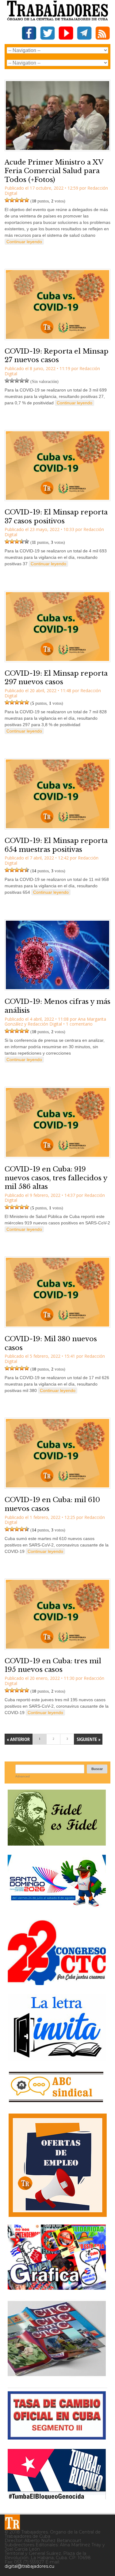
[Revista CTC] (57, 2376)
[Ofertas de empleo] (57, 2165)
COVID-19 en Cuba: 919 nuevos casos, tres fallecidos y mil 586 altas (56, 1178)
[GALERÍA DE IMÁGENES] (57, 2287)
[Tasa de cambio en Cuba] (57, 2437)
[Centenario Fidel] (57, 1843)
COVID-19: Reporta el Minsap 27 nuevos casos (57, 356)
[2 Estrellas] (12, 200)
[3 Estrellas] (17, 200)
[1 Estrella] (7, 200)
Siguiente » (88, 1739)
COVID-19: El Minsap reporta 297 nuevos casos (56, 678)
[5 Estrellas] (27, 200)
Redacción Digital (45, 1024)
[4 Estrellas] (22, 200)
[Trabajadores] (12, 2522)
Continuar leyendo (24, 242)
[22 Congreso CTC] (57, 1983)
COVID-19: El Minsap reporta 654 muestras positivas (56, 845)
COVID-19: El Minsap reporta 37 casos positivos (56, 517)
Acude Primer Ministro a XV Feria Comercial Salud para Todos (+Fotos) (54, 171)
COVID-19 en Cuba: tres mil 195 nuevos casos (53, 1665)
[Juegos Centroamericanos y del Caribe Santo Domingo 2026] (57, 1908)
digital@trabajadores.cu (29, 2566)
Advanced (23, 1776)
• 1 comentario (78, 1024)
